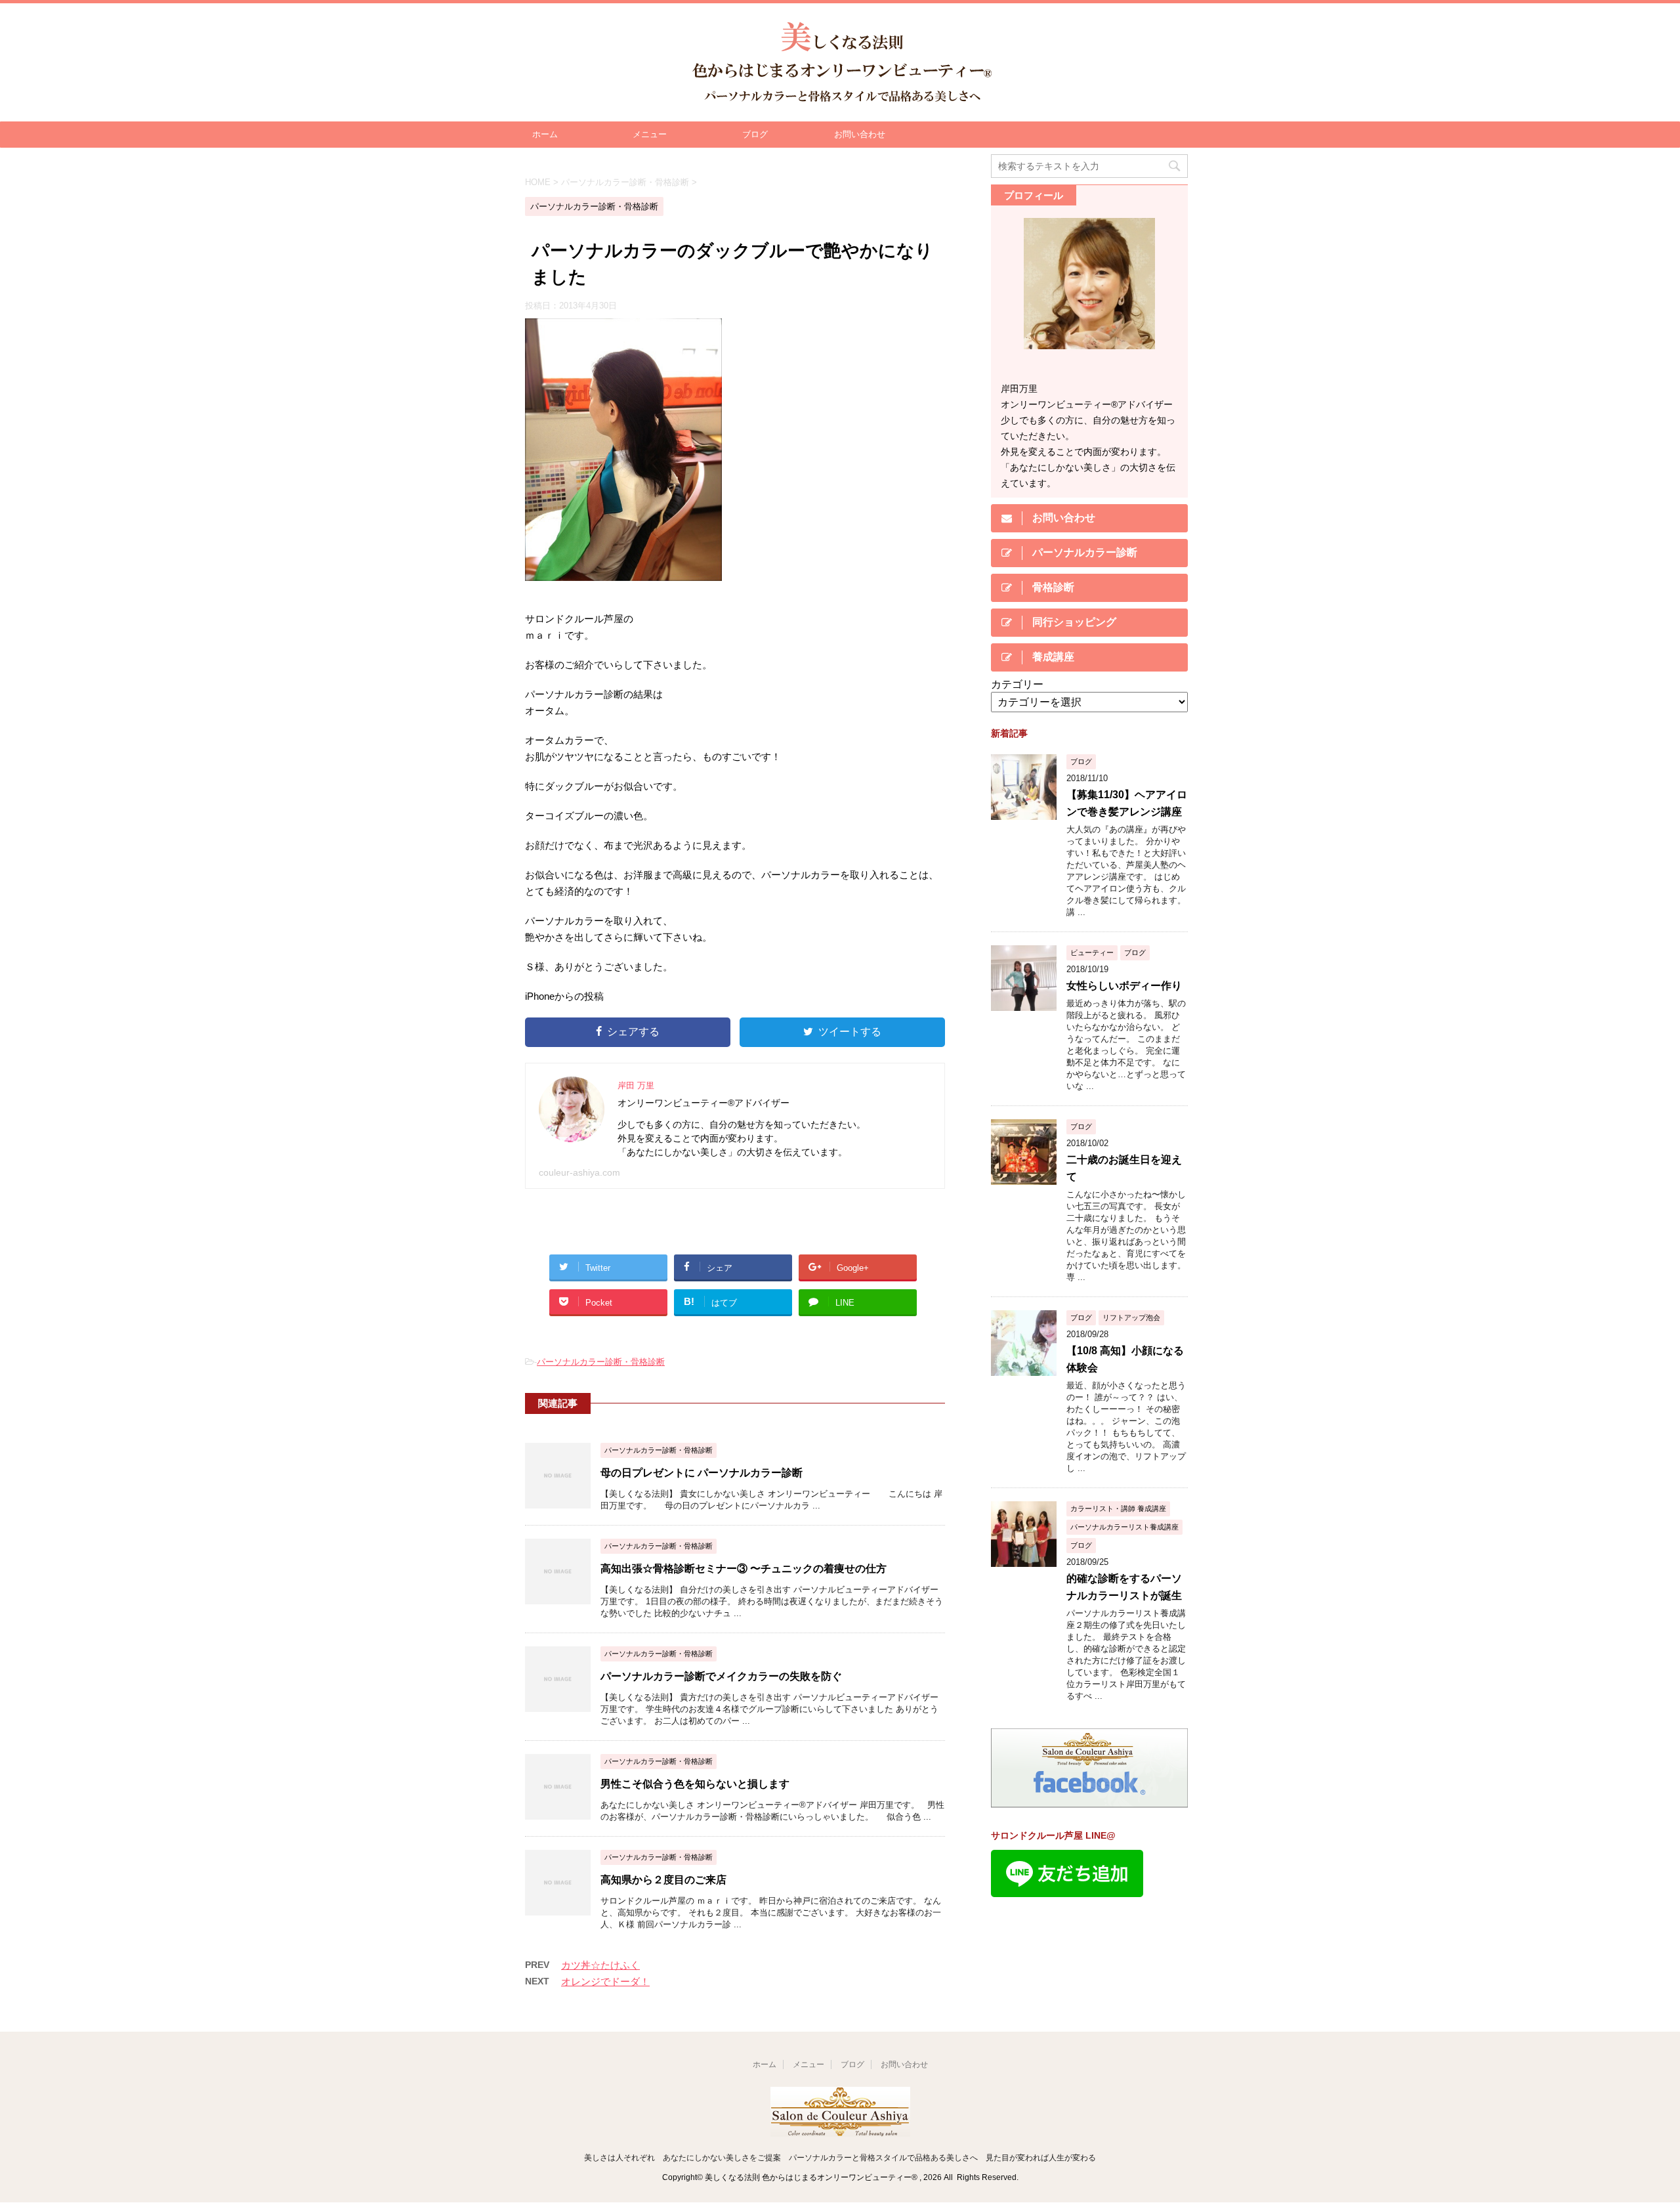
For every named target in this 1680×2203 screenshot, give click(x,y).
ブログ (755, 134)
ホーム (545, 134)
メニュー (650, 134)
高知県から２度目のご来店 (663, 1880)
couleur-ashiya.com (579, 1172)
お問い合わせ (860, 134)
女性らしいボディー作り (1124, 986)
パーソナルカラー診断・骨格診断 (601, 1362)
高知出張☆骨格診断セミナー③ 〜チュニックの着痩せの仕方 (744, 1569)
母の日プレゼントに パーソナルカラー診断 (702, 1473)
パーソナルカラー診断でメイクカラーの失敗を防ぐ (721, 1676)
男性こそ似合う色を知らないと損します (695, 1784)
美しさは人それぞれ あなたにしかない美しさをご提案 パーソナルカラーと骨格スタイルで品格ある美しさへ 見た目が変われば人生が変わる (840, 2158)
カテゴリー (1017, 684)
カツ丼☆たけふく (600, 1965)
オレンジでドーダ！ (605, 1981)
